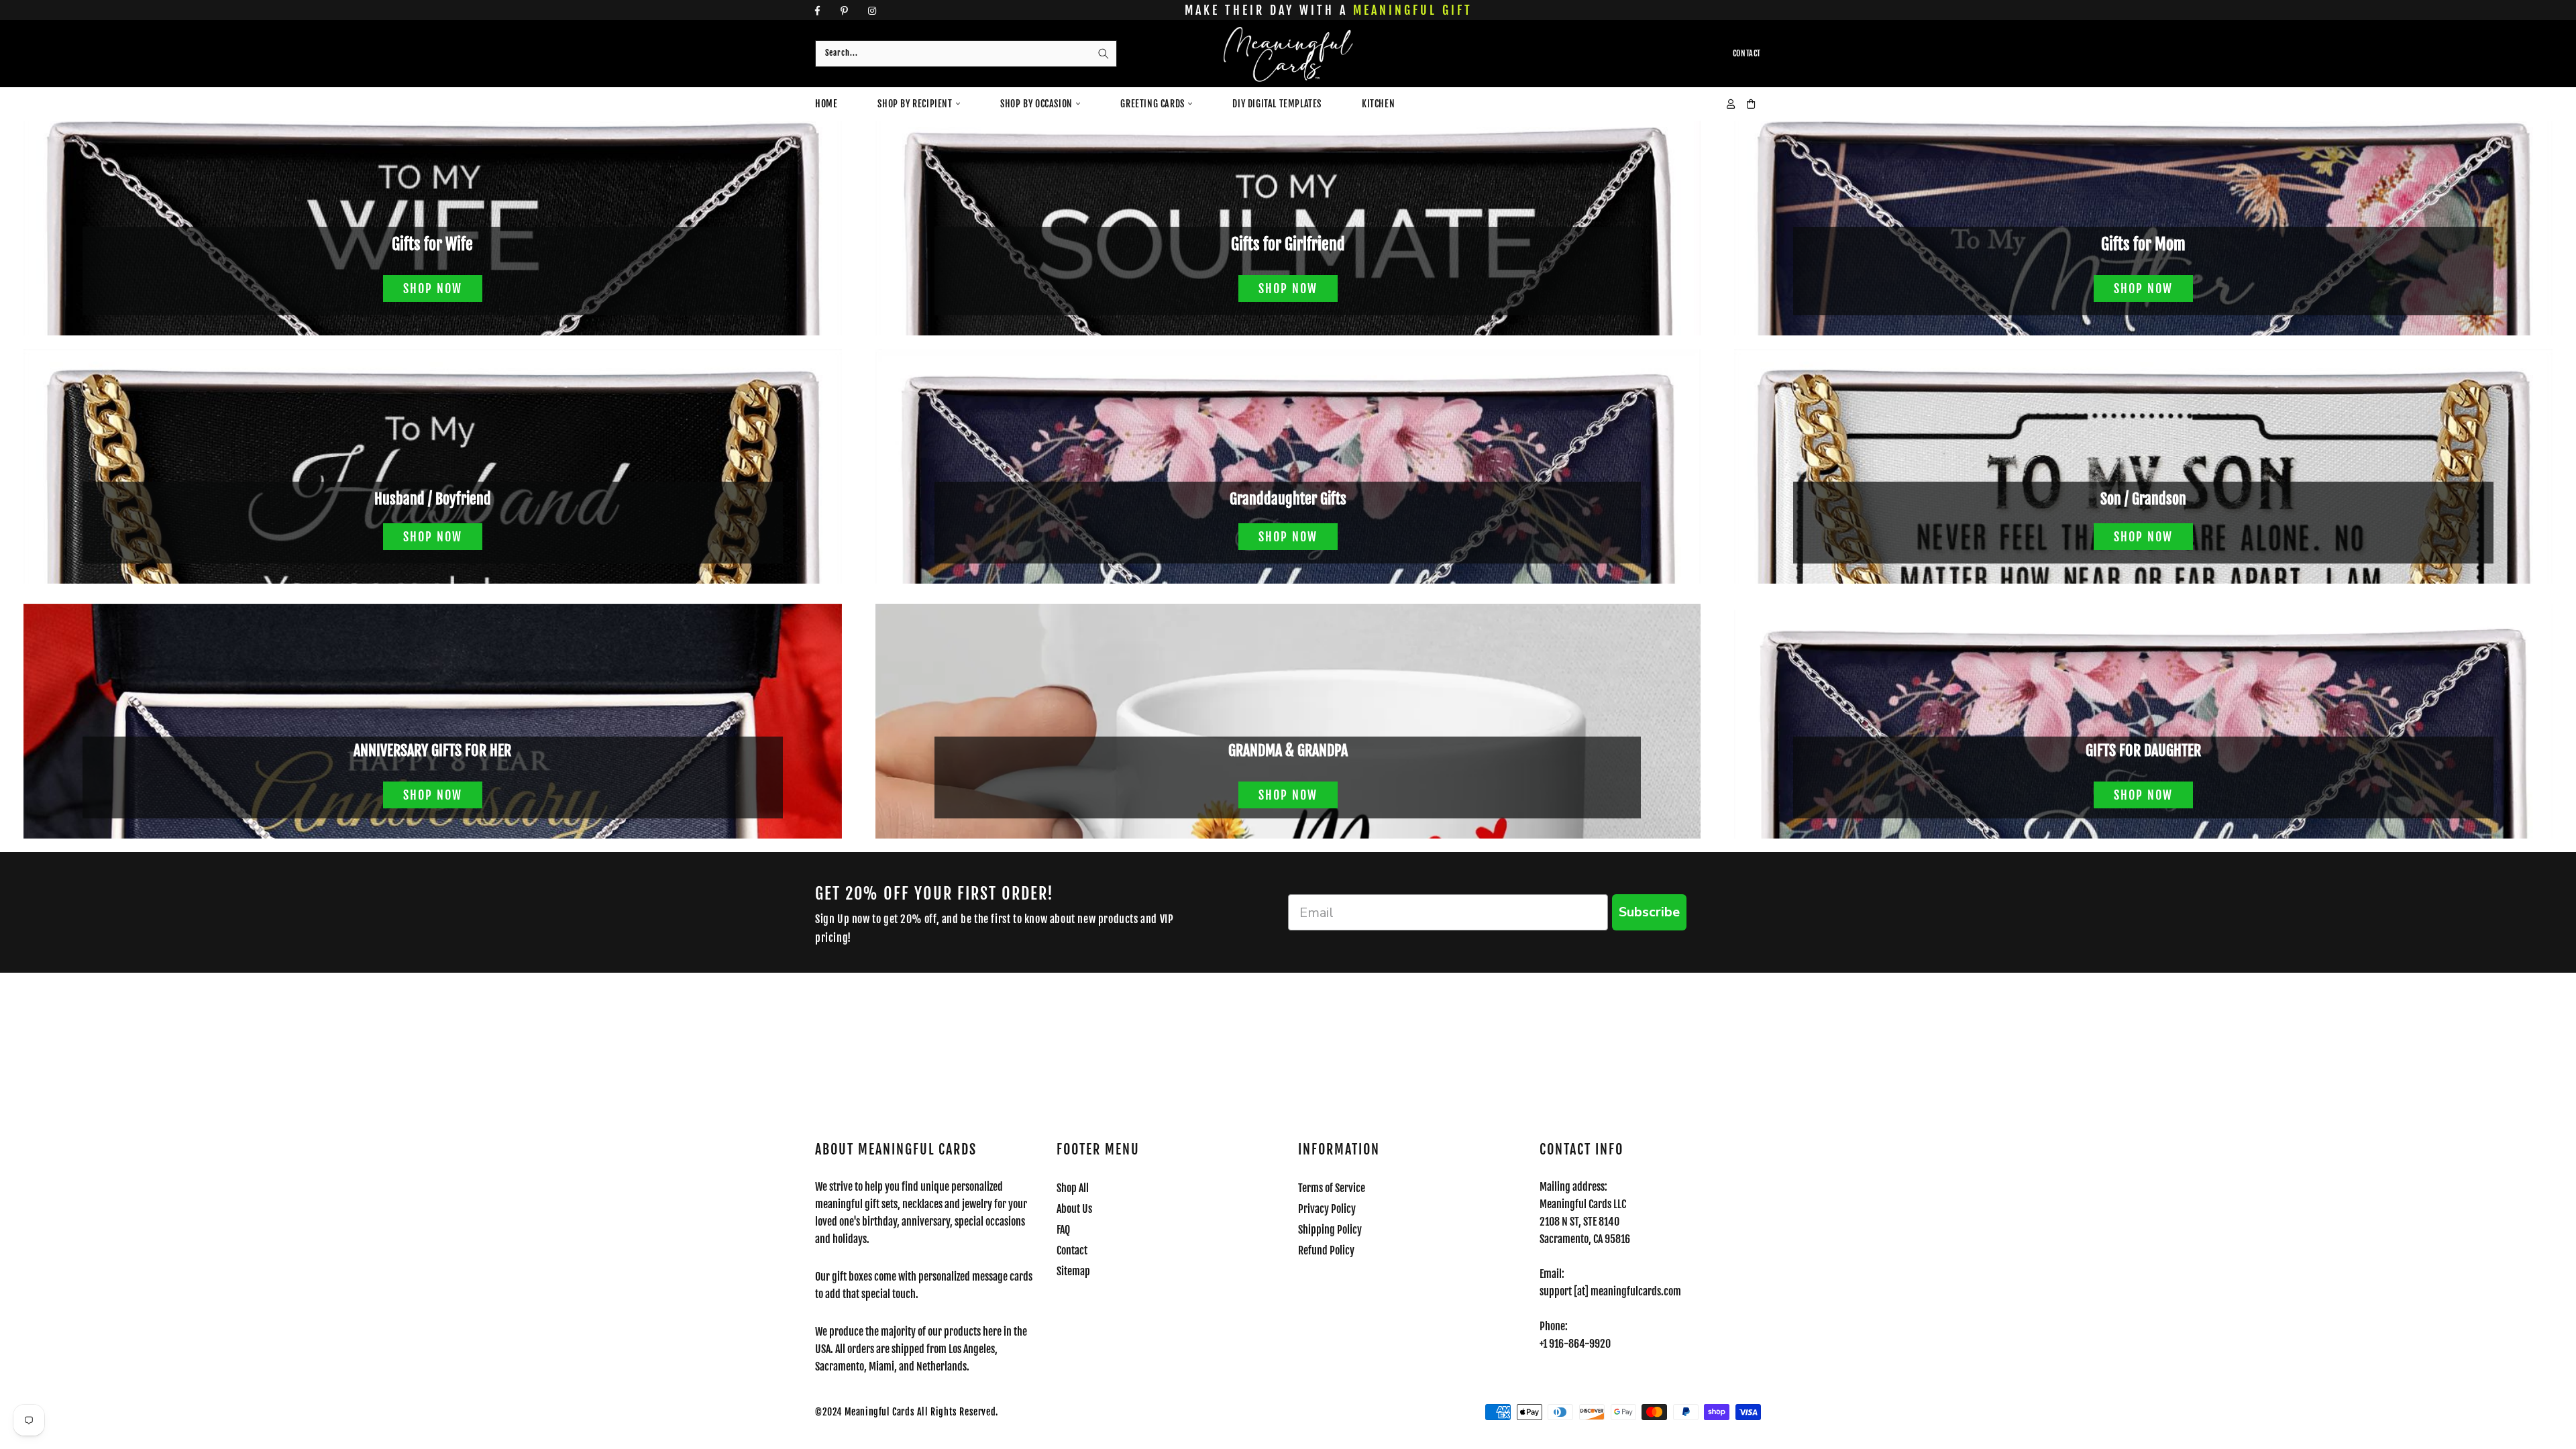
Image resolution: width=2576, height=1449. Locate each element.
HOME (826, 104)
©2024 (830, 1412)
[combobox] (966, 54)
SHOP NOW (433, 288)
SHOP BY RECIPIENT (915, 104)
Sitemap (1073, 1271)
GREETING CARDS (1152, 104)
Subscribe (1649, 912)
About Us (1074, 1209)
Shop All (1073, 1188)
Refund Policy (1326, 1250)
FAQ (1063, 1230)
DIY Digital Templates (1277, 104)
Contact (1072, 1250)
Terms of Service (1332, 1188)
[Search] (1104, 54)
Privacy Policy (1327, 1209)
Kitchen (1378, 104)
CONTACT (1747, 53)
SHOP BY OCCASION (1036, 104)
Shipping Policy (1330, 1230)
